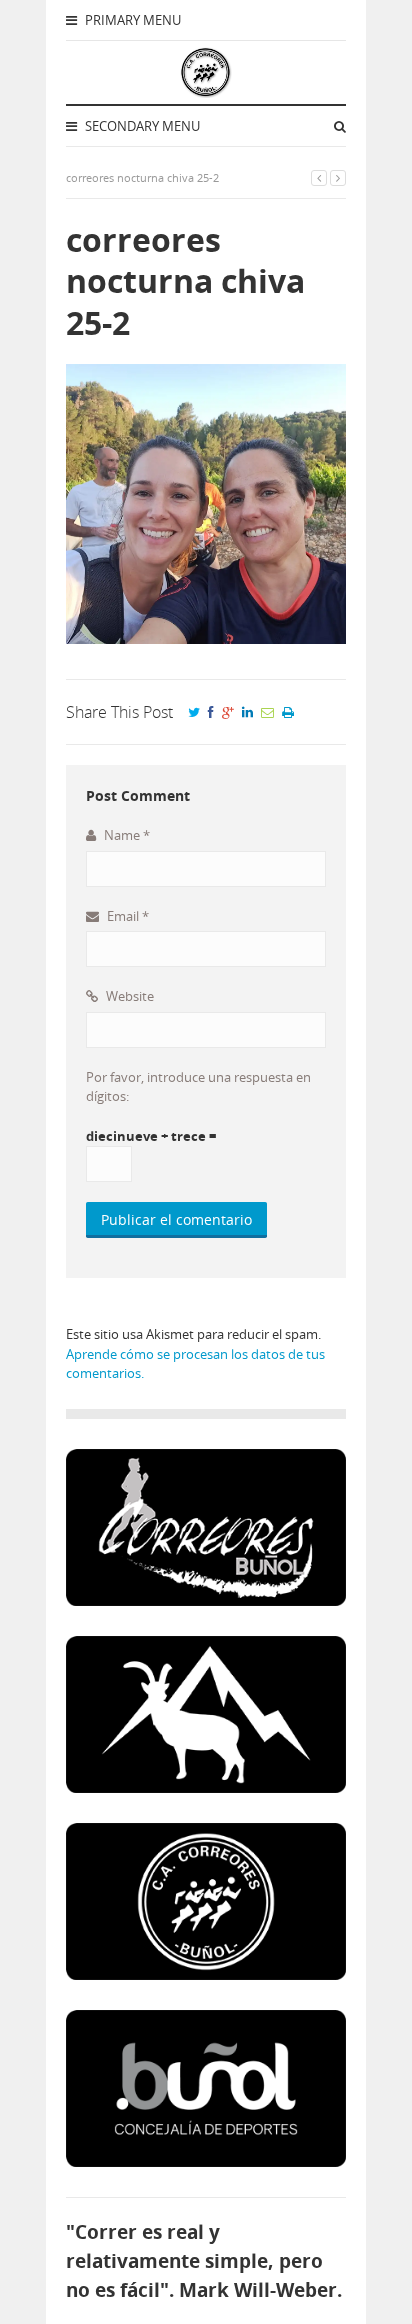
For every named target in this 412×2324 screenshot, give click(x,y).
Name (125, 835)
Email (126, 916)
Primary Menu (131, 20)
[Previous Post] (319, 177)
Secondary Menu (141, 126)
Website (128, 996)
